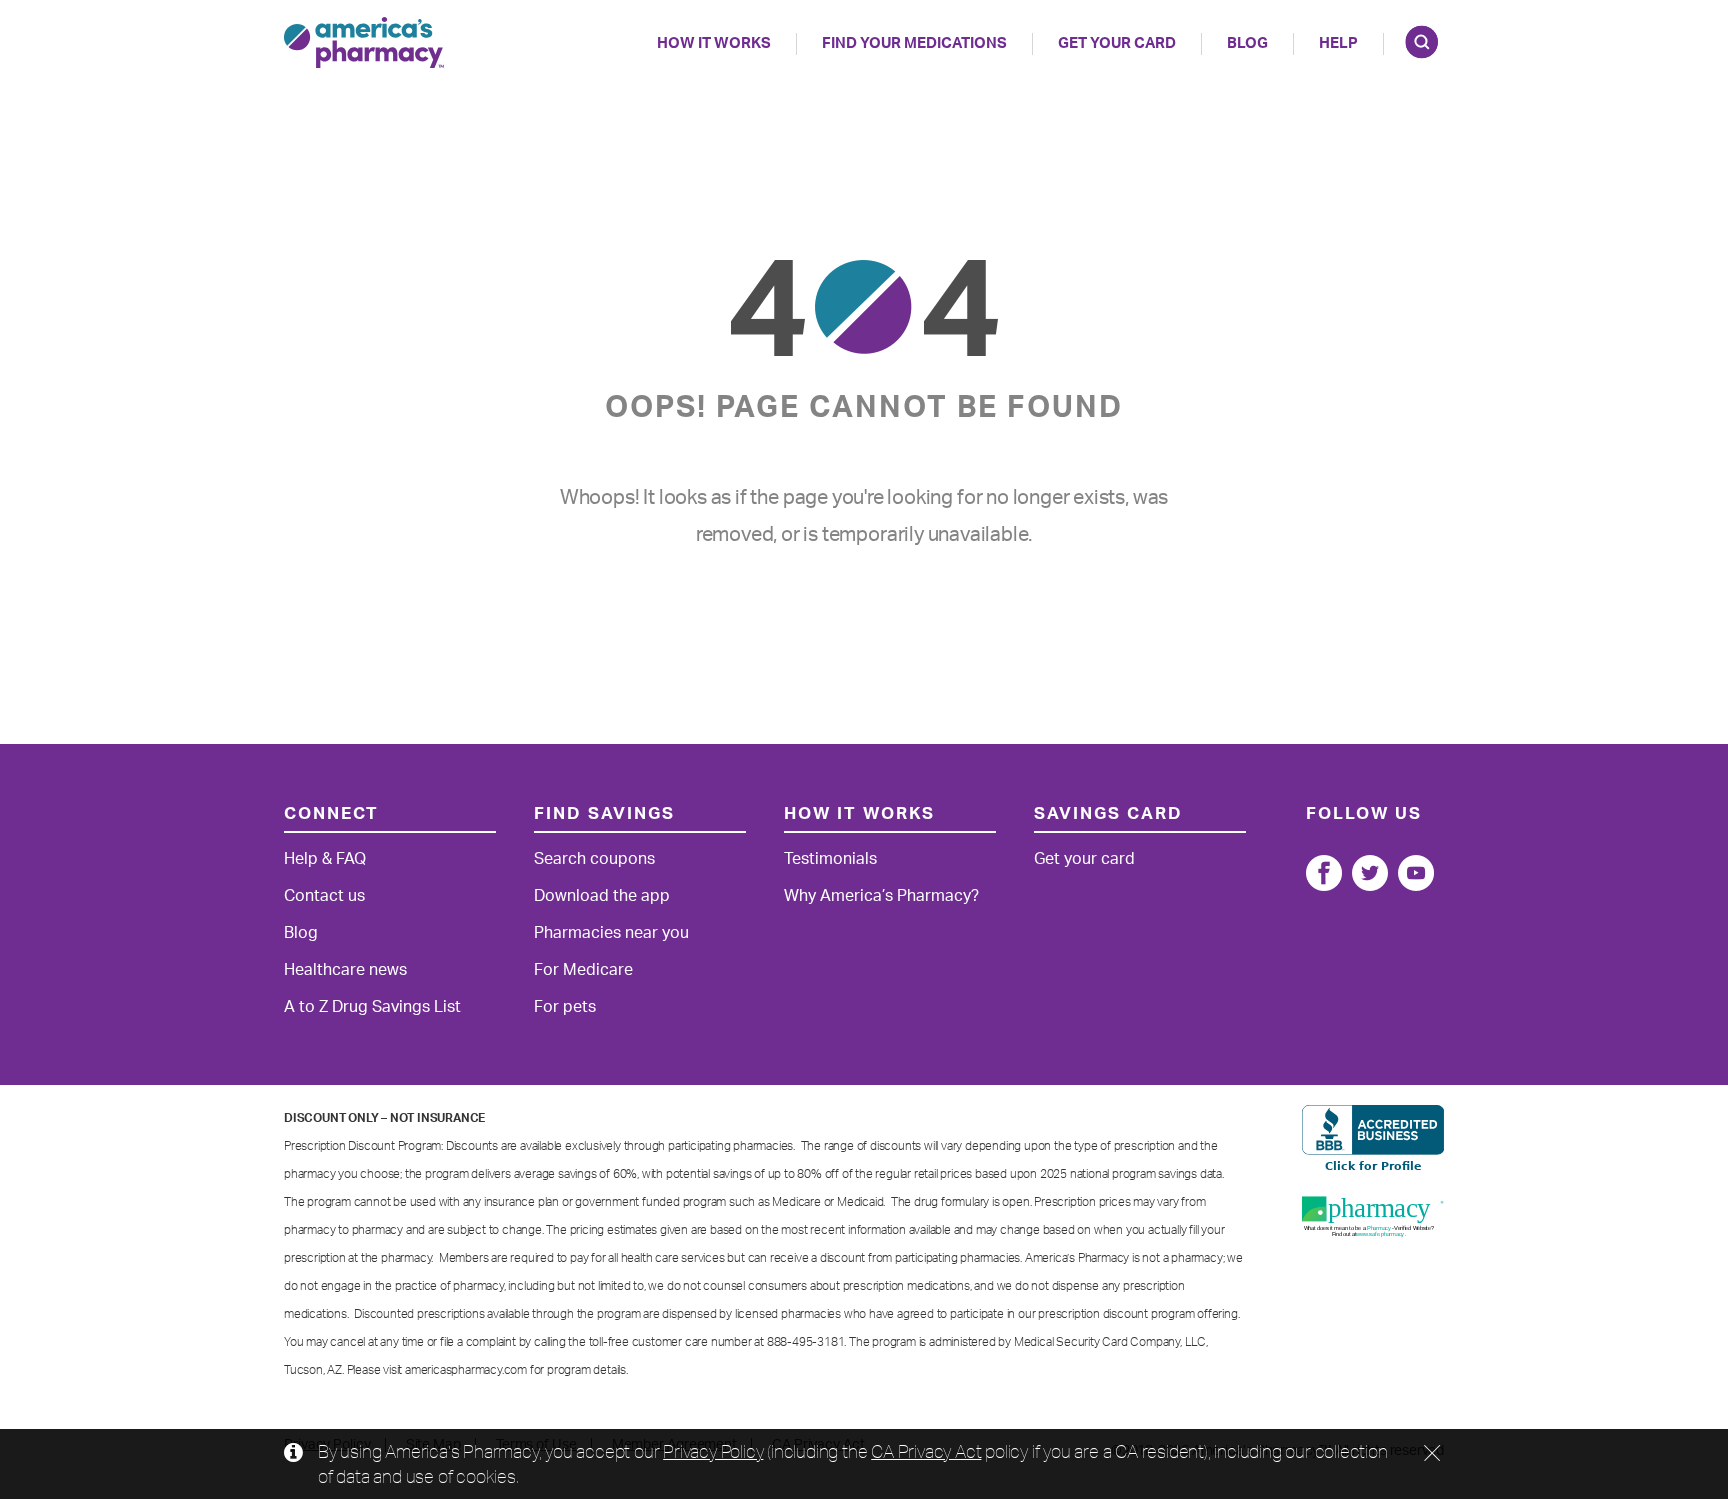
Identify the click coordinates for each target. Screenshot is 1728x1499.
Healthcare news (345, 970)
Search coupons (594, 859)
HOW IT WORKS (714, 43)
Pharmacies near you (611, 933)
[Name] (1324, 873)
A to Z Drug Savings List (372, 1007)
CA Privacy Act (926, 1451)
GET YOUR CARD (1117, 43)
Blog (1247, 43)
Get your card (1084, 859)
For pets (565, 1007)
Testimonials (830, 859)
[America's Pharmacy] (364, 42)
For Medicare (583, 970)
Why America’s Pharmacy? (881, 896)
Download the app (602, 896)
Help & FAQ (325, 859)
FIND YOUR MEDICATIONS (914, 43)
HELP (1338, 43)
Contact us (324, 896)
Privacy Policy (713, 1451)
